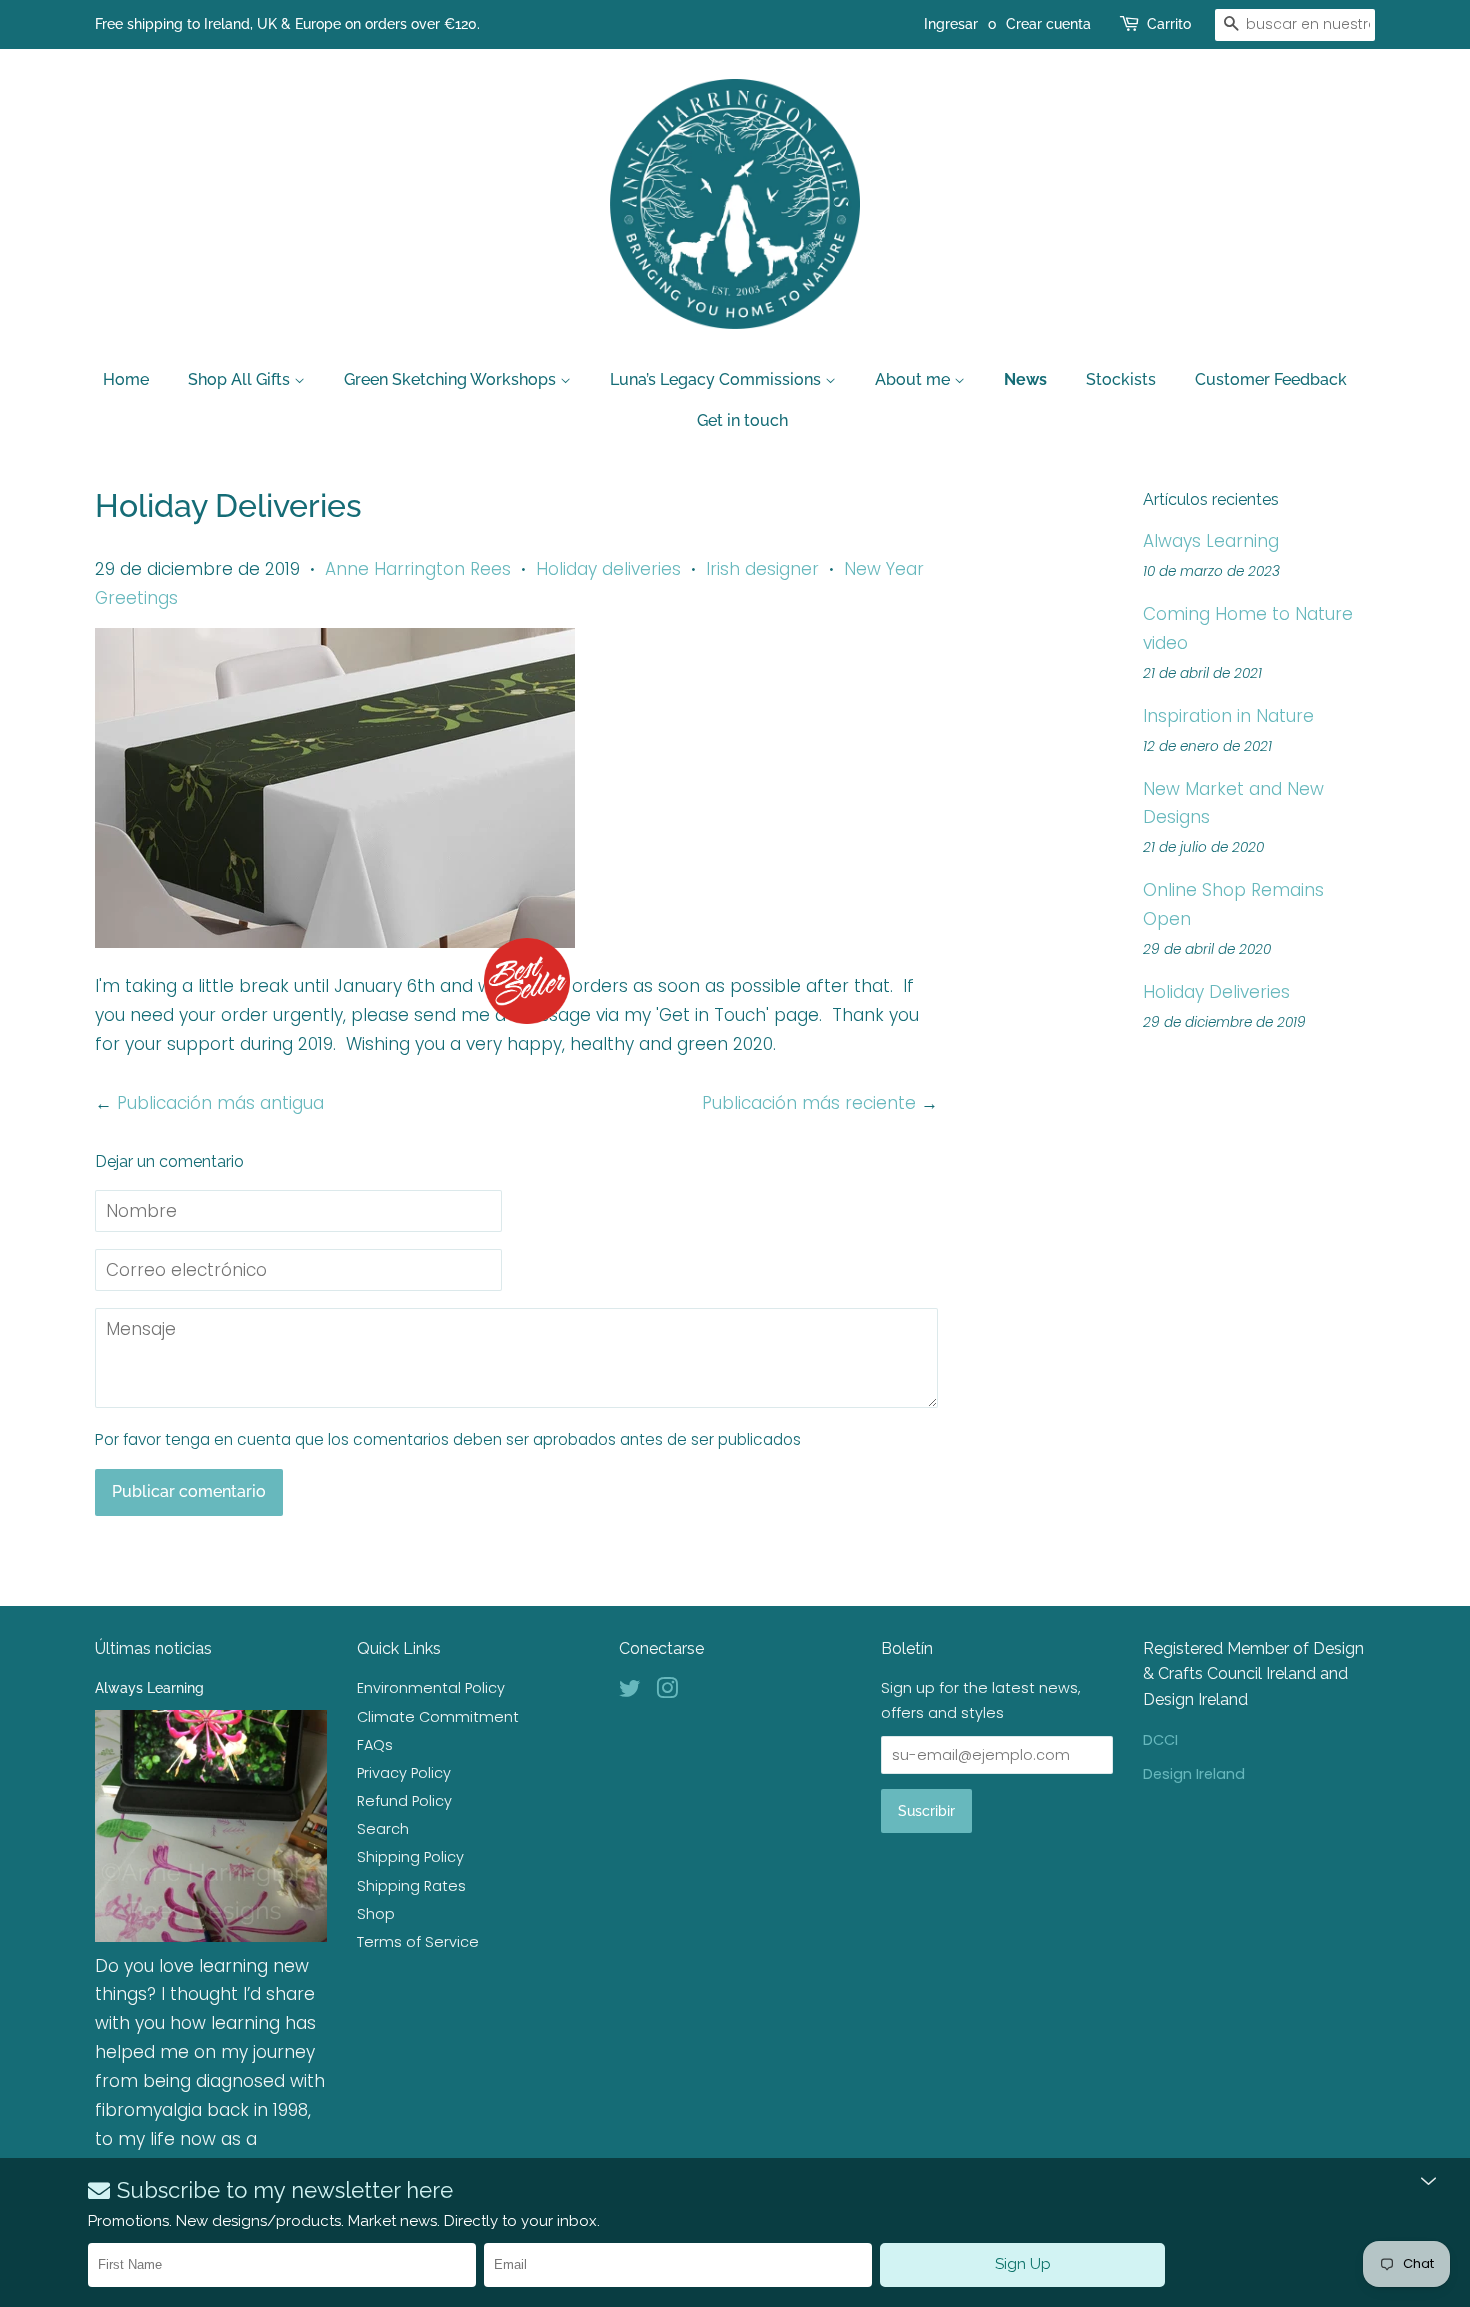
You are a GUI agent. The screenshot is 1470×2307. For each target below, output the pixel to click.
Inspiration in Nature (1228, 716)
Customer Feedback (1271, 379)
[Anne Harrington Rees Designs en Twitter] (630, 1692)
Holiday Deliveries (1216, 992)
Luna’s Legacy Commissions (717, 379)
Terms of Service (418, 1942)
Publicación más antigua (220, 1103)
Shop (376, 1914)
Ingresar (951, 24)
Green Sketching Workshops (452, 379)
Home (126, 379)
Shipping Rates (411, 1886)
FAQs (375, 1745)
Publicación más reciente (809, 1103)
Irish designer (762, 569)
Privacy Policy (404, 1773)
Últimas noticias (153, 1648)
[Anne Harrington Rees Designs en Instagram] (667, 1692)
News (1025, 379)
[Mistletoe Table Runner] (335, 942)
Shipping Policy (410, 1857)
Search (383, 1829)
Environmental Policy (431, 1688)
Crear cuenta (1048, 24)
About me (914, 379)
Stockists (1121, 379)
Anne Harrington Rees (418, 569)
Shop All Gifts (241, 379)
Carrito (1169, 24)
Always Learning (1211, 541)
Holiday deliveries (608, 569)
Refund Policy (404, 1801)
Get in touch (742, 420)
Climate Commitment (438, 1717)
